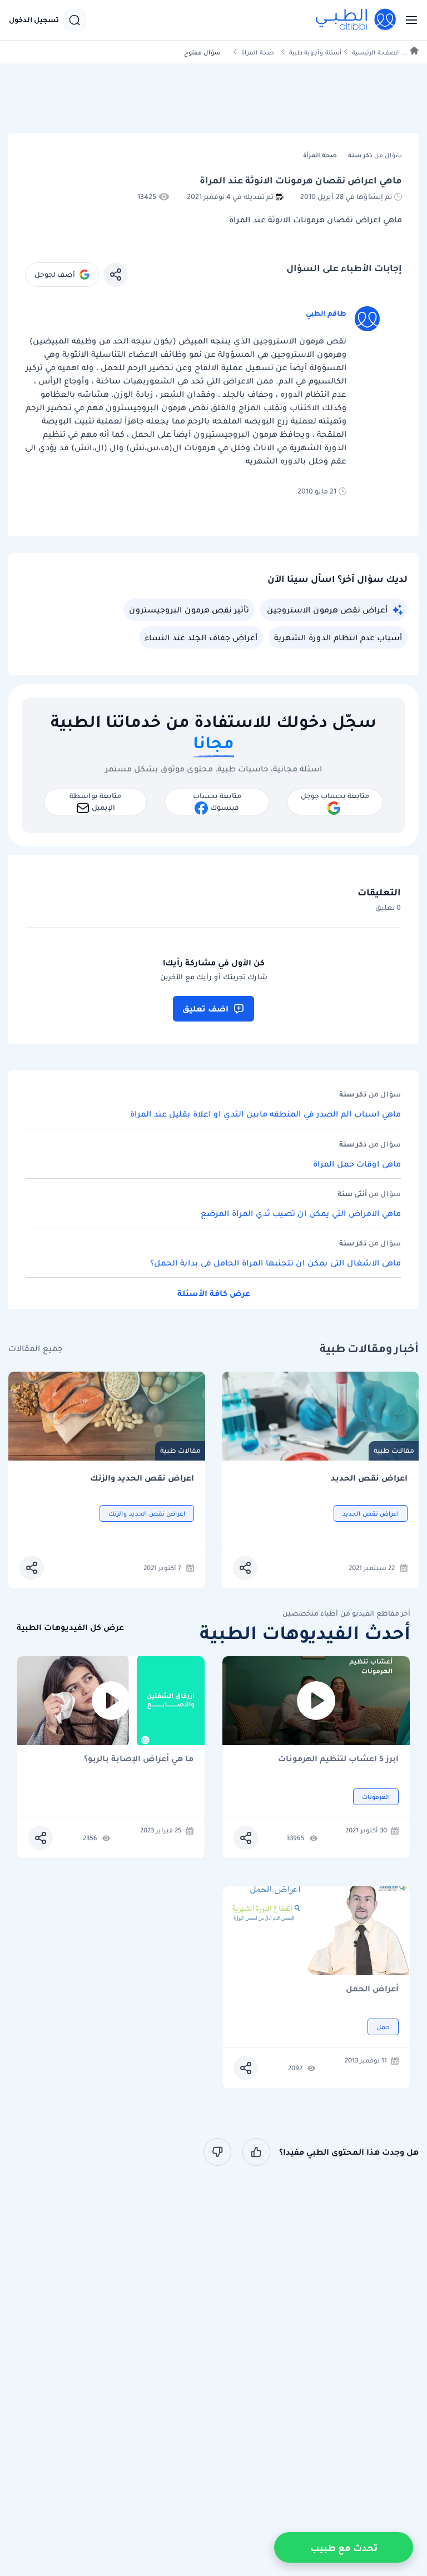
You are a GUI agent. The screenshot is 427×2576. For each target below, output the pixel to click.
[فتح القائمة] (408, 20)
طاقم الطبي (326, 313)
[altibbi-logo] (356, 20)
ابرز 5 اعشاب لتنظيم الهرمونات (338, 1759)
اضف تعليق (205, 1009)
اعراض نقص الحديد (369, 1478)
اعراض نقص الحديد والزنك (142, 1478)
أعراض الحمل (372, 1989)
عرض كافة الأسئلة (214, 1293)
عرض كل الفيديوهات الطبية (70, 1628)
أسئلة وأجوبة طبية (315, 53)
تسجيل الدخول (34, 20)
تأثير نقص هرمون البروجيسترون (189, 610)
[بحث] (75, 20)
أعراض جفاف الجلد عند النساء (201, 637)
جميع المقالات (36, 1349)
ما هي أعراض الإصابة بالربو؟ (139, 1759)
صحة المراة (258, 53)
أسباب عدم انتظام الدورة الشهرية (338, 637)
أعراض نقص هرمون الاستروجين (327, 610)
